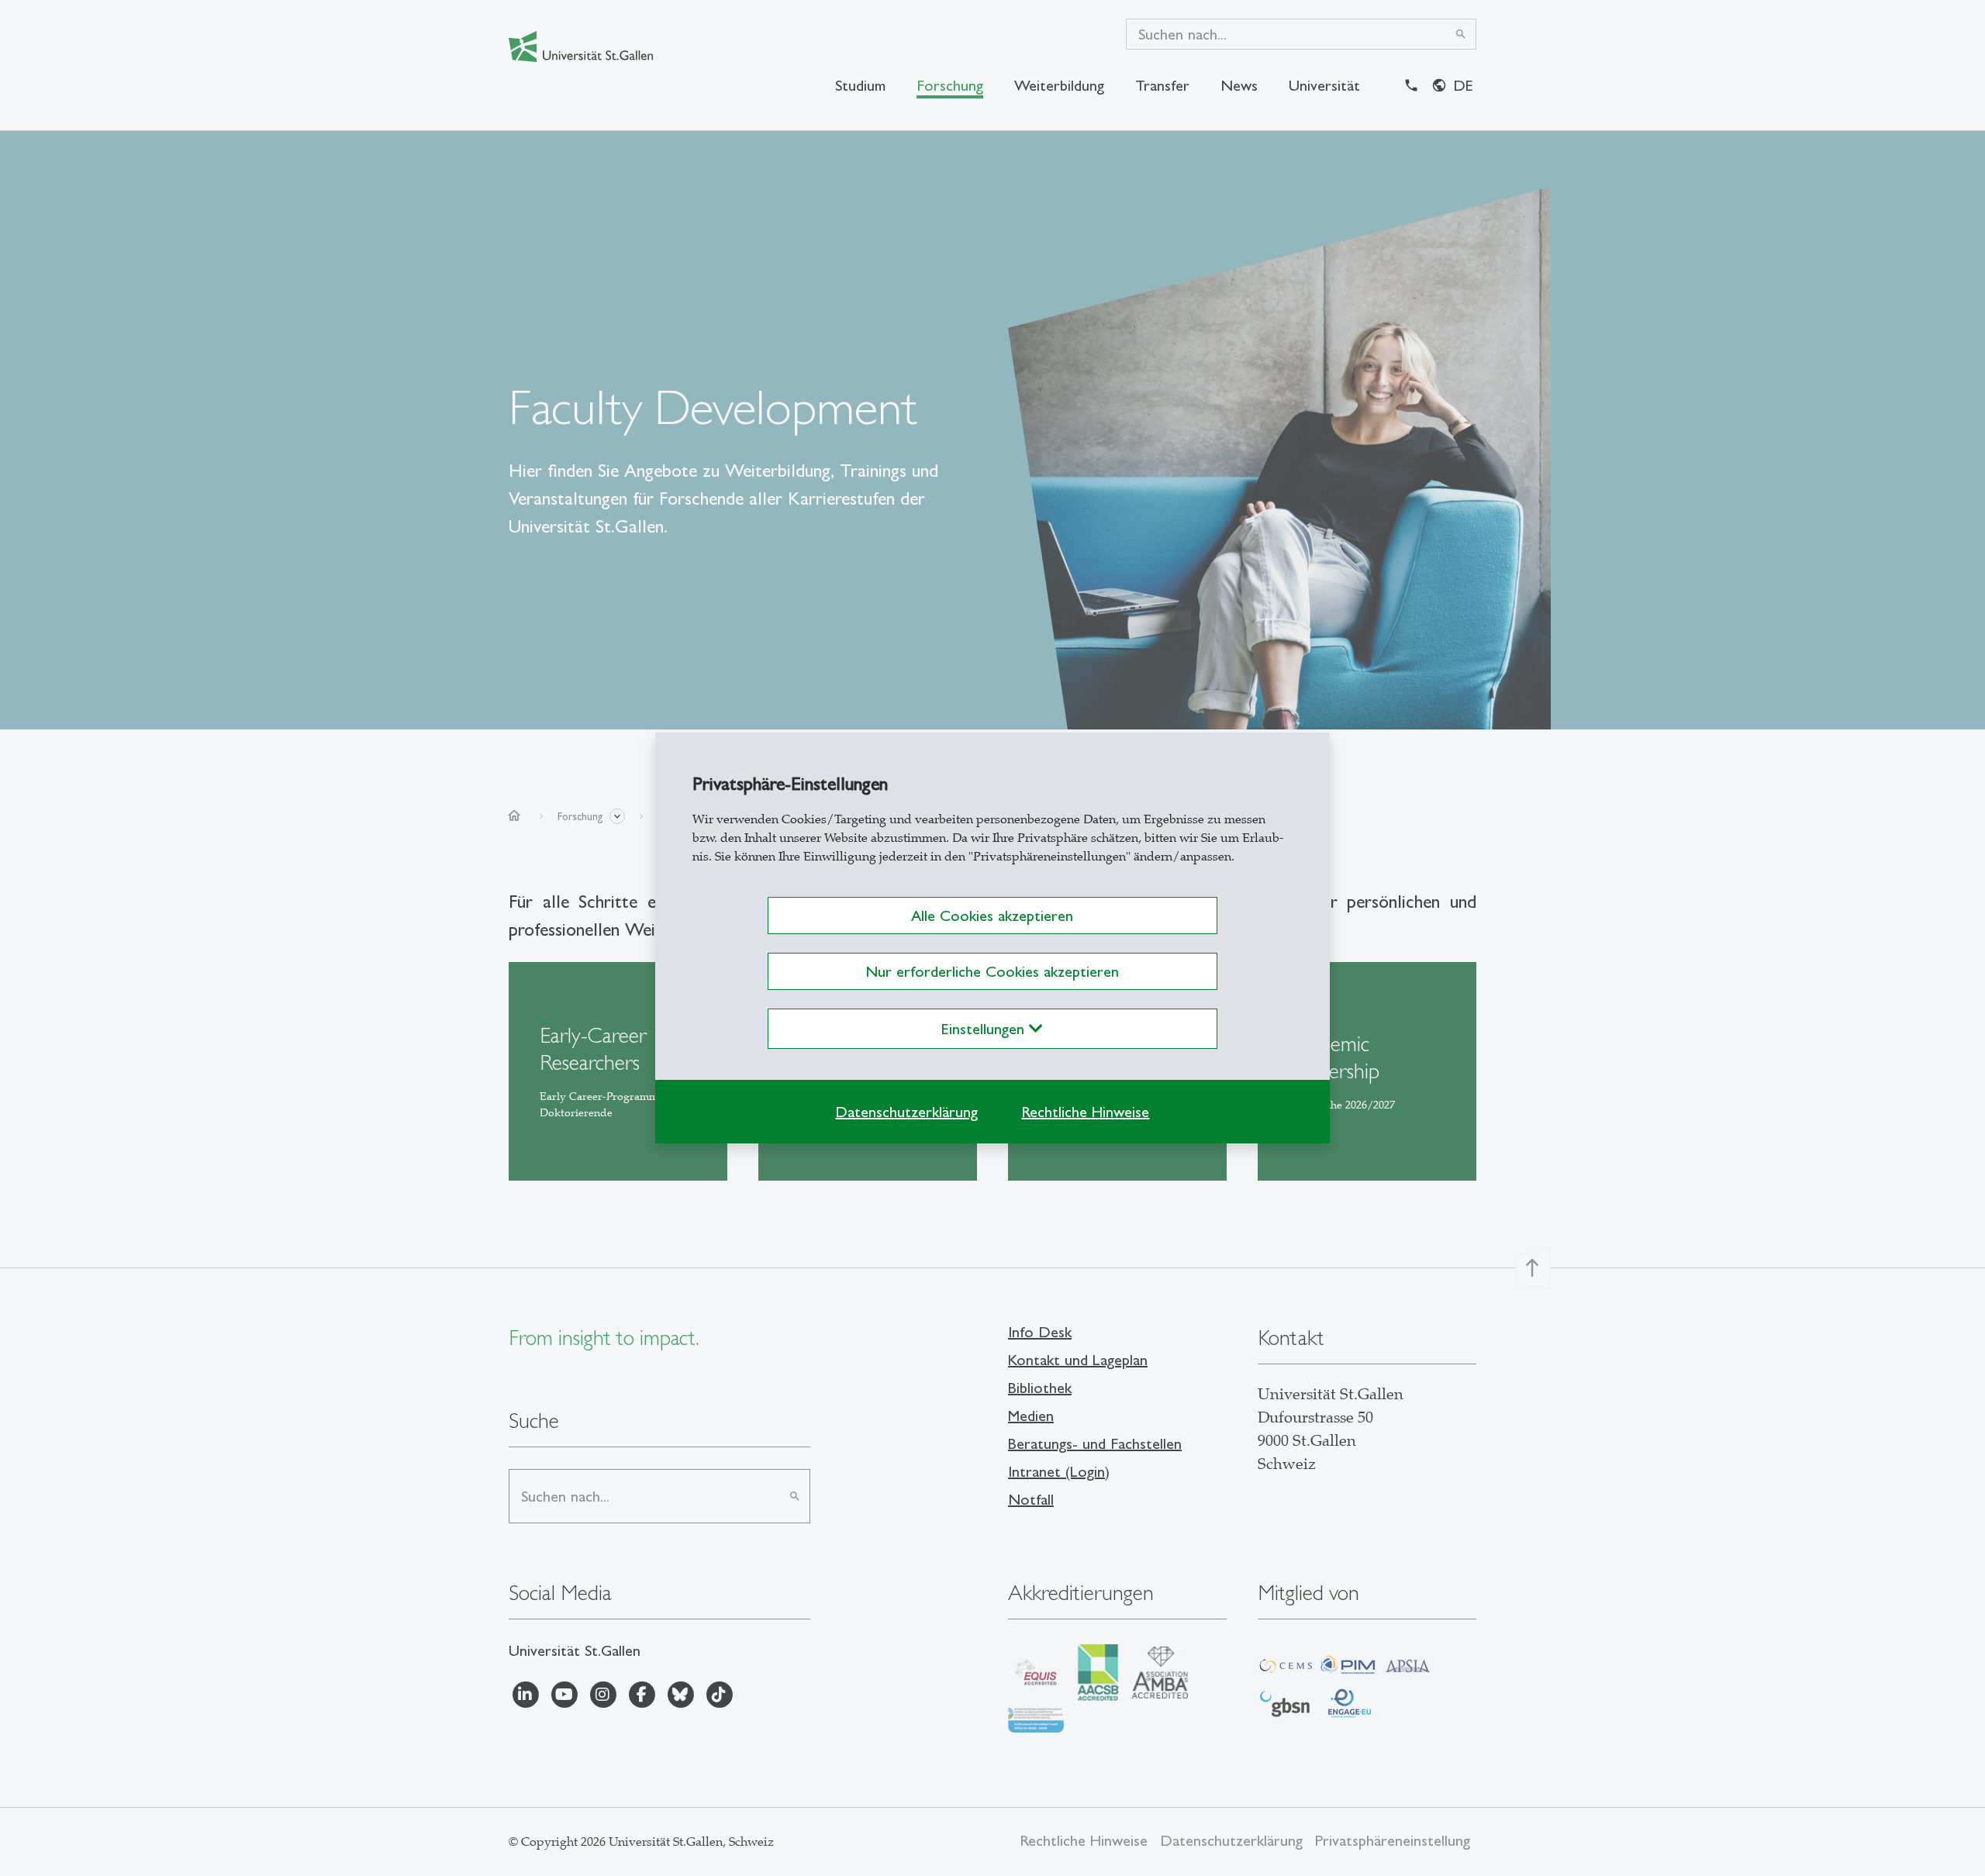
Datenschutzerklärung (906, 1112)
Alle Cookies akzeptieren (992, 916)
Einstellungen (985, 1029)
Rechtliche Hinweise (1085, 1112)
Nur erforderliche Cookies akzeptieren (992, 971)
